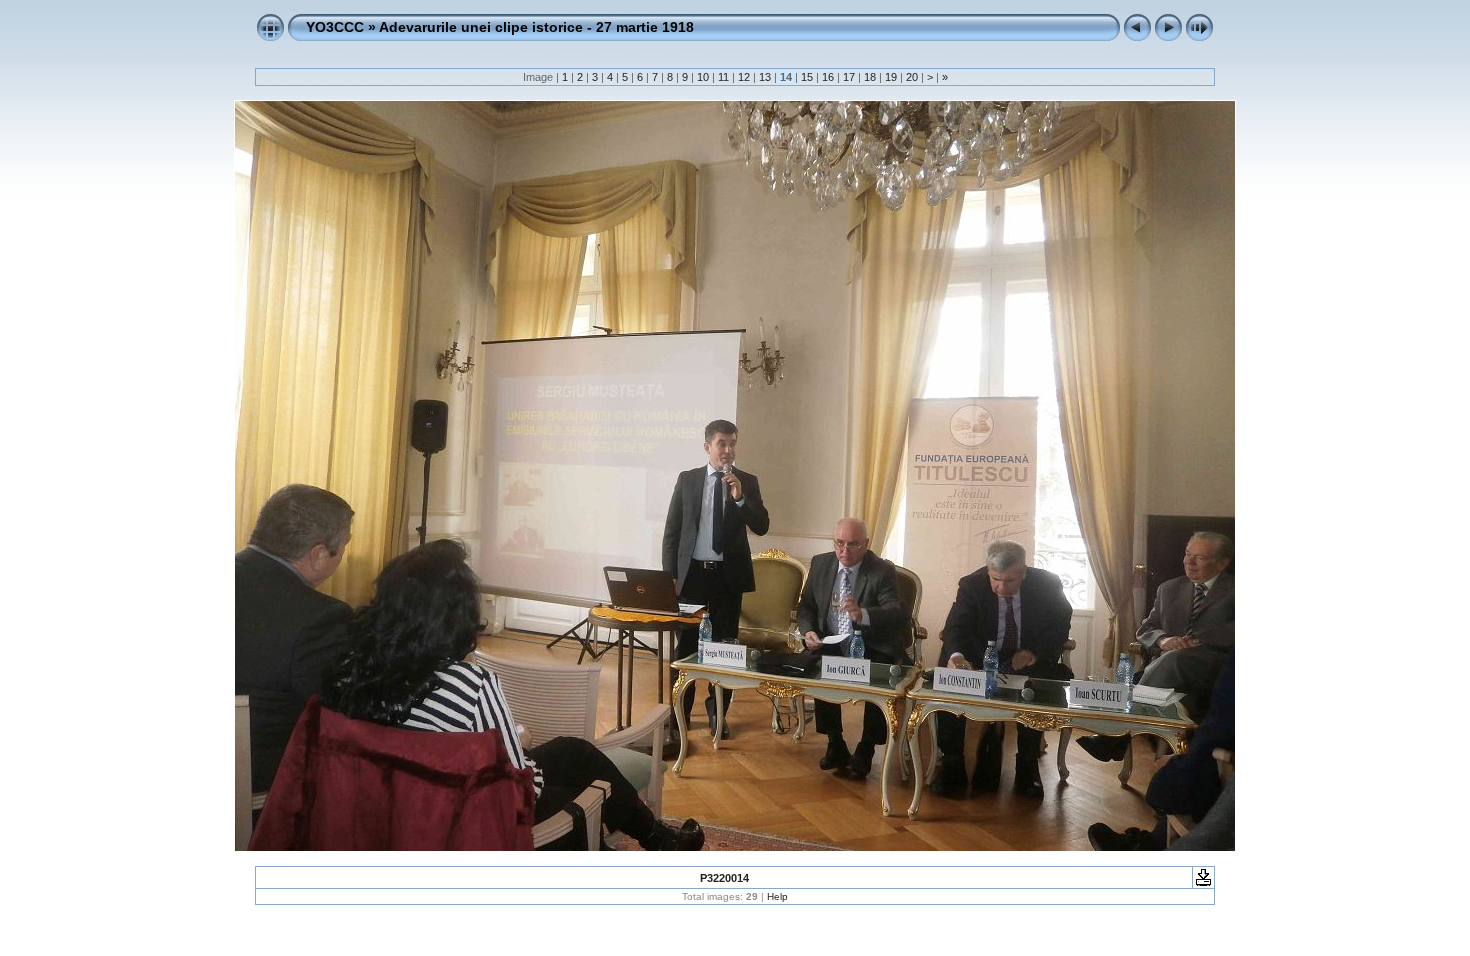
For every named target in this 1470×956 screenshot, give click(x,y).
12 (744, 77)
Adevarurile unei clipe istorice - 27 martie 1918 (536, 27)
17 (849, 77)
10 (703, 77)
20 (912, 77)
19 (891, 77)
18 (870, 77)
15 (807, 77)
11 (723, 77)
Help (777, 896)
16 (828, 77)
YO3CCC (335, 27)
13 (765, 77)
